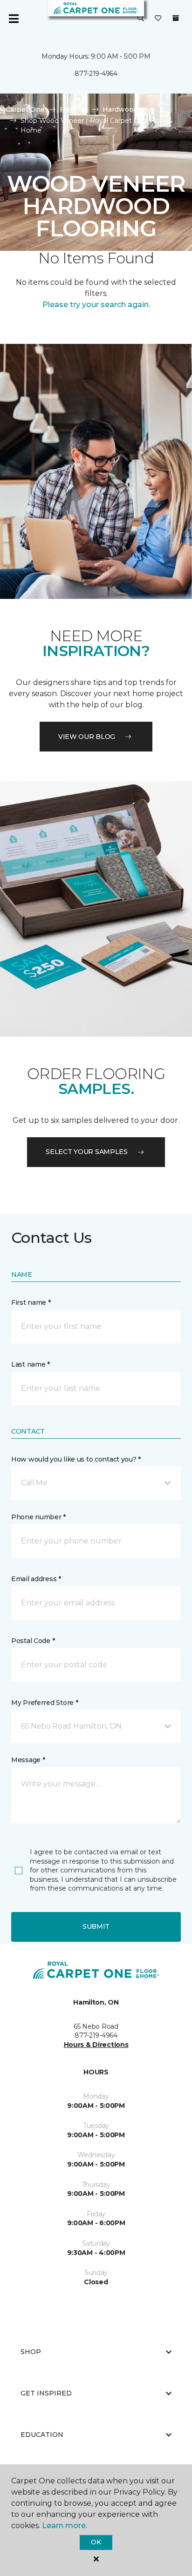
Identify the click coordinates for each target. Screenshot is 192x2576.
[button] (141, 19)
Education (42, 2435)
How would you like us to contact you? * (76, 1459)
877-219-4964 (96, 74)
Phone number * (38, 1517)
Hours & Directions (96, 2045)
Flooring (74, 109)
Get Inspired (46, 2393)
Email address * (36, 1579)
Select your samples (87, 1152)
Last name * (31, 1364)
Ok (96, 2542)
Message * (28, 1760)
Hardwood (120, 109)
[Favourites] (158, 19)
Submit (96, 1926)
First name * (31, 1302)
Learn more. (65, 2526)
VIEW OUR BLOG (87, 737)
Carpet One (25, 109)
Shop (31, 2352)
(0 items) (176, 18)
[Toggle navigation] (14, 19)
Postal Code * (33, 1641)
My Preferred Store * (45, 1703)
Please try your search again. (96, 305)
